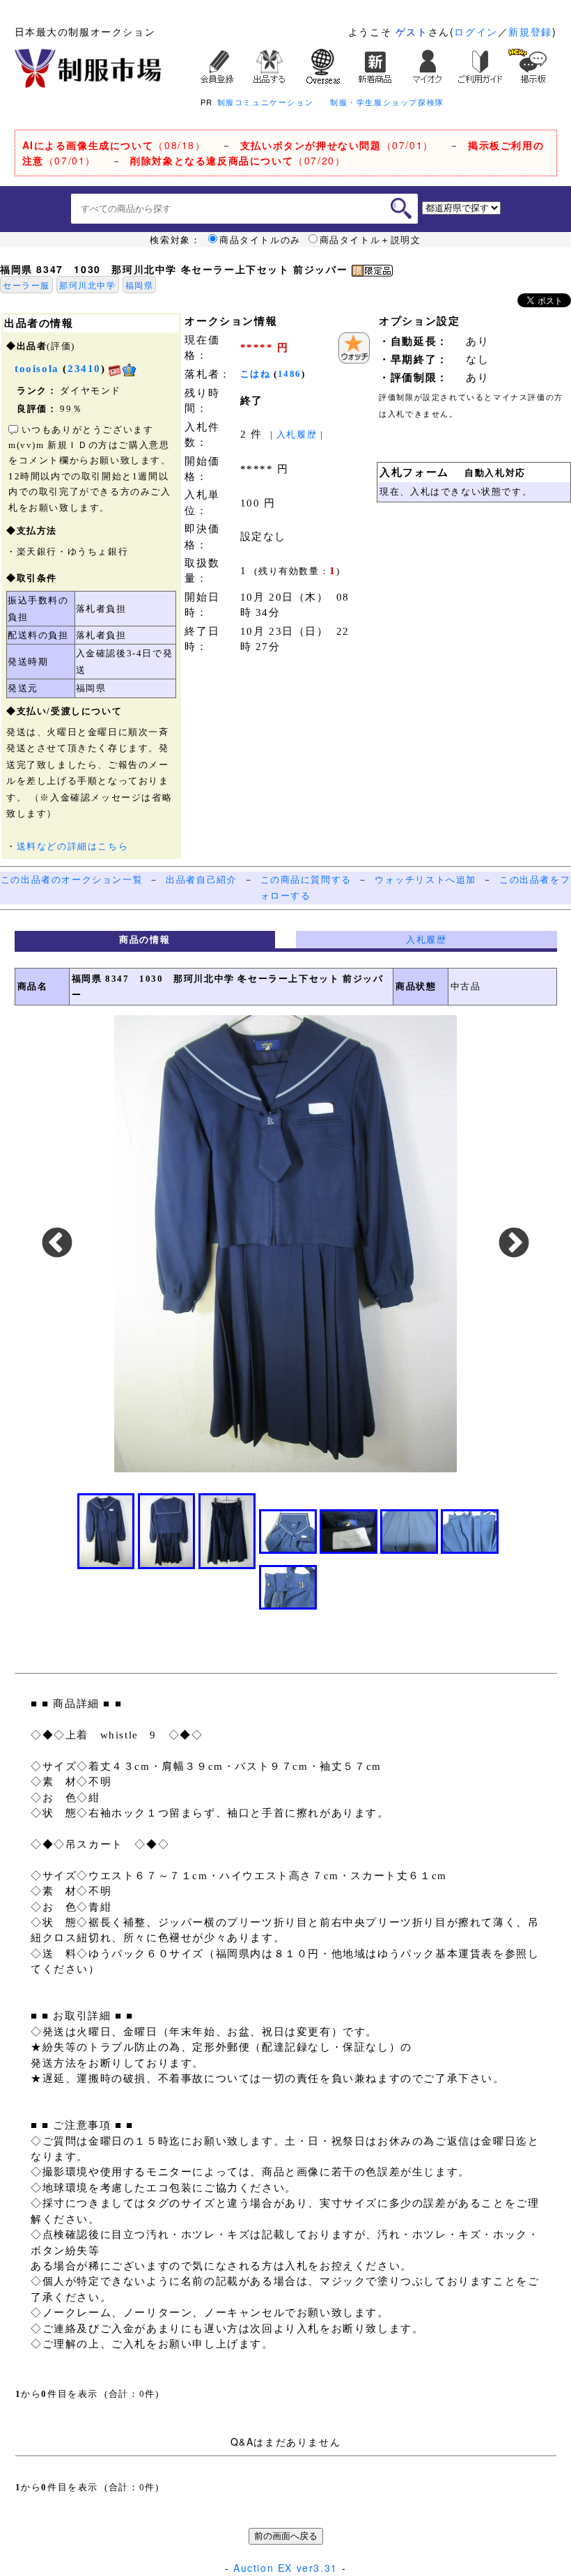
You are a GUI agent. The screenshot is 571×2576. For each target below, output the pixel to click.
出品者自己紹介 (201, 880)
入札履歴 (297, 434)
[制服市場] (88, 67)
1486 (290, 374)
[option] (285, 1244)
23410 (84, 369)
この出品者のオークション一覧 (72, 880)
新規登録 (530, 31)
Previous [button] (57, 1244)
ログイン (476, 31)
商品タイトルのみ (260, 240)
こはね (256, 374)
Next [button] (514, 1244)
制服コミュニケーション (266, 102)
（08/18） (114, 145)
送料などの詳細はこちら (73, 846)
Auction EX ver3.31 (285, 2568)
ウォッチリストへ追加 (425, 880)
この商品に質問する (306, 880)
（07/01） (337, 145)
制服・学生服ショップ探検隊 (387, 102)
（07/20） (238, 160)
